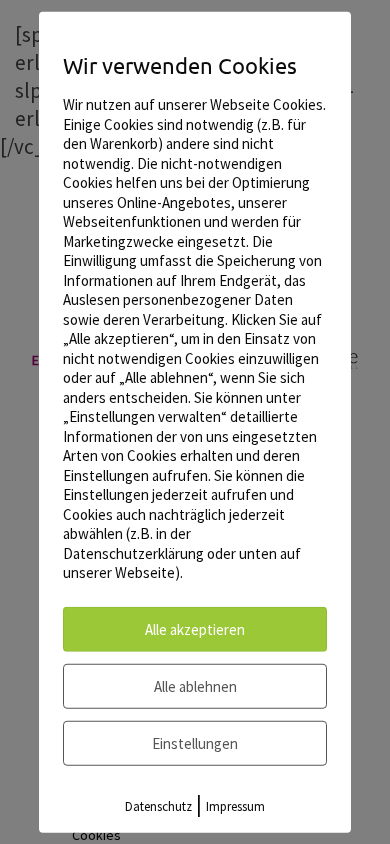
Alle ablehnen (195, 685)
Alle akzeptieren (195, 628)
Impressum (235, 805)
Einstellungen (195, 742)
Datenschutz (158, 805)
